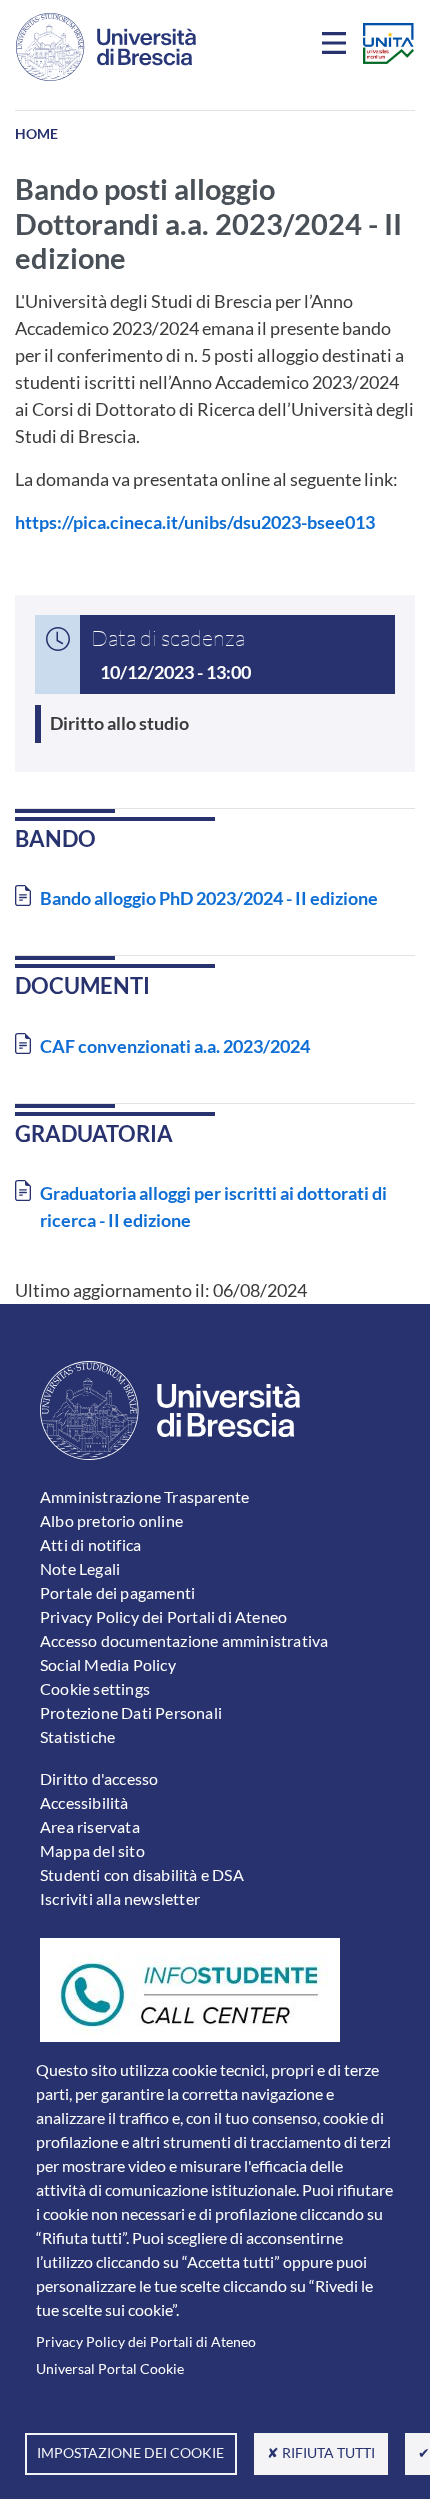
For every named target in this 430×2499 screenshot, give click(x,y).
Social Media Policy (108, 1664)
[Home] (106, 47)
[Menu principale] (337, 47)
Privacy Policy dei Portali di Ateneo (146, 2342)
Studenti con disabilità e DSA (142, 1874)
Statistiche (77, 1736)
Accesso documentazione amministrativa (184, 1640)
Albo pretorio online (111, 1520)
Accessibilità (84, 1802)
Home (36, 133)
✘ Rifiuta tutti (321, 2453)
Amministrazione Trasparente (144, 1496)
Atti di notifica (90, 1544)
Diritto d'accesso (99, 1778)
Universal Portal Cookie (110, 2369)
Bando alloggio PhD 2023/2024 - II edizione (209, 898)
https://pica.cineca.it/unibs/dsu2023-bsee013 (195, 522)
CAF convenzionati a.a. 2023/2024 (175, 1046)
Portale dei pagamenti (117, 1592)
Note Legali (80, 1568)
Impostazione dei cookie (130, 2453)
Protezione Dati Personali (131, 1712)
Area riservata (90, 1826)
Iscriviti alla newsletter (120, 1898)
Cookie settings (95, 1688)
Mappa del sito (92, 1850)
